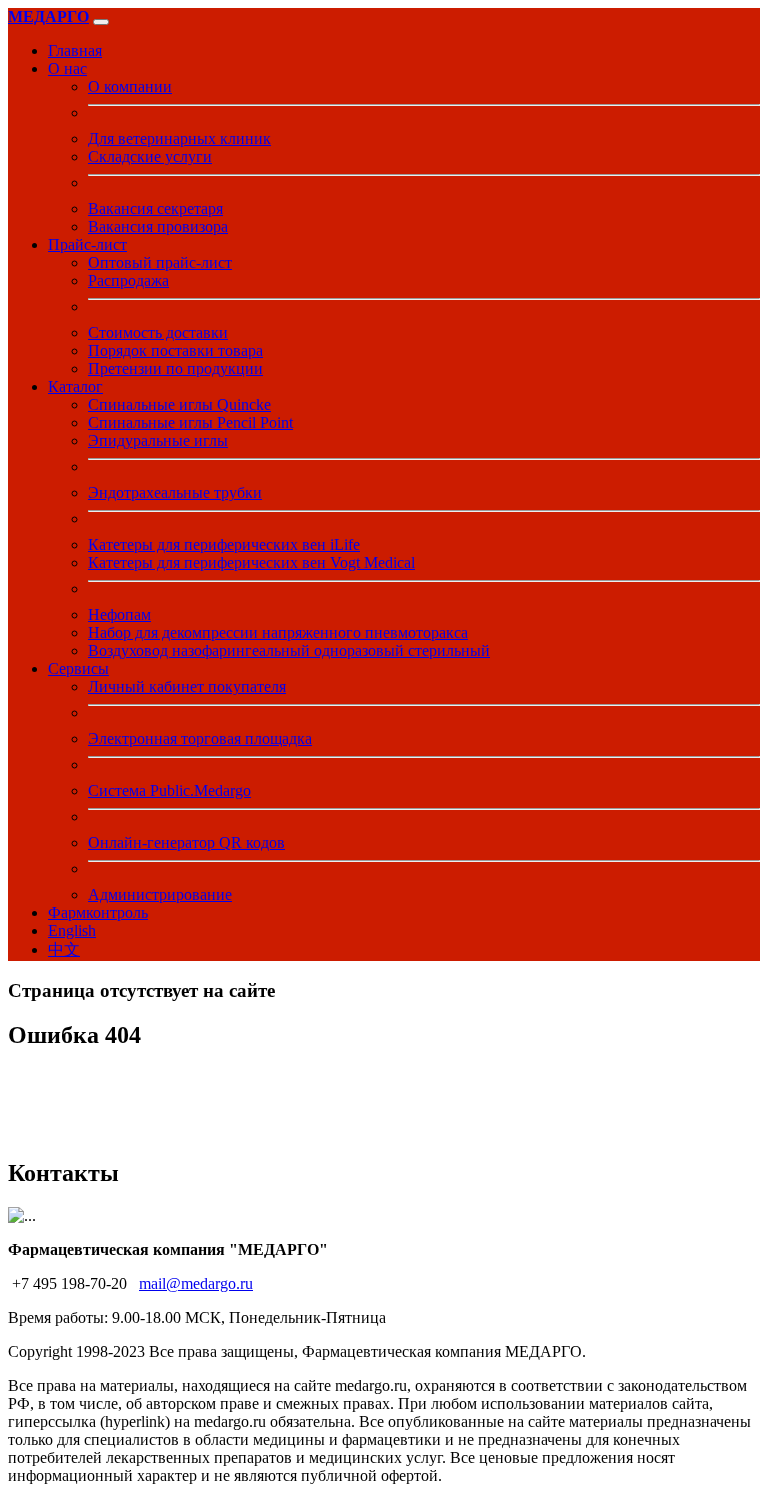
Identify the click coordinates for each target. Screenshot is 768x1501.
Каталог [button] (75, 386)
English (72, 930)
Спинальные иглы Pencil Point (190, 422)
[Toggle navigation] (101, 22)
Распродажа (128, 280)
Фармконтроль (98, 912)
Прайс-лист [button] (87, 244)
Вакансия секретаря (155, 208)
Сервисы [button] (78, 668)
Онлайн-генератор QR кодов (186, 842)
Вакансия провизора (158, 226)
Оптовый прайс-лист (160, 262)
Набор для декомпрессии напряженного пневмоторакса (278, 632)
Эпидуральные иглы (158, 440)
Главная (75, 50)
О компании (130, 86)
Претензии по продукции (175, 368)
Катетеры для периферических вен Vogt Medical (251, 562)
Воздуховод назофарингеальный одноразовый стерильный (289, 650)
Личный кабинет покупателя (187, 686)
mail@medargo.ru (196, 1283)
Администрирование (160, 894)
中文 (64, 949)
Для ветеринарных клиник (179, 138)
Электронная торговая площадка (200, 738)
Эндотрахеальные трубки (175, 492)
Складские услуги (150, 156)
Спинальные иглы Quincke (179, 404)
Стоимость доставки (158, 332)
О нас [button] (67, 68)
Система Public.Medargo (169, 790)
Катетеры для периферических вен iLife (224, 544)
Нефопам (119, 614)
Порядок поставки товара (175, 350)
